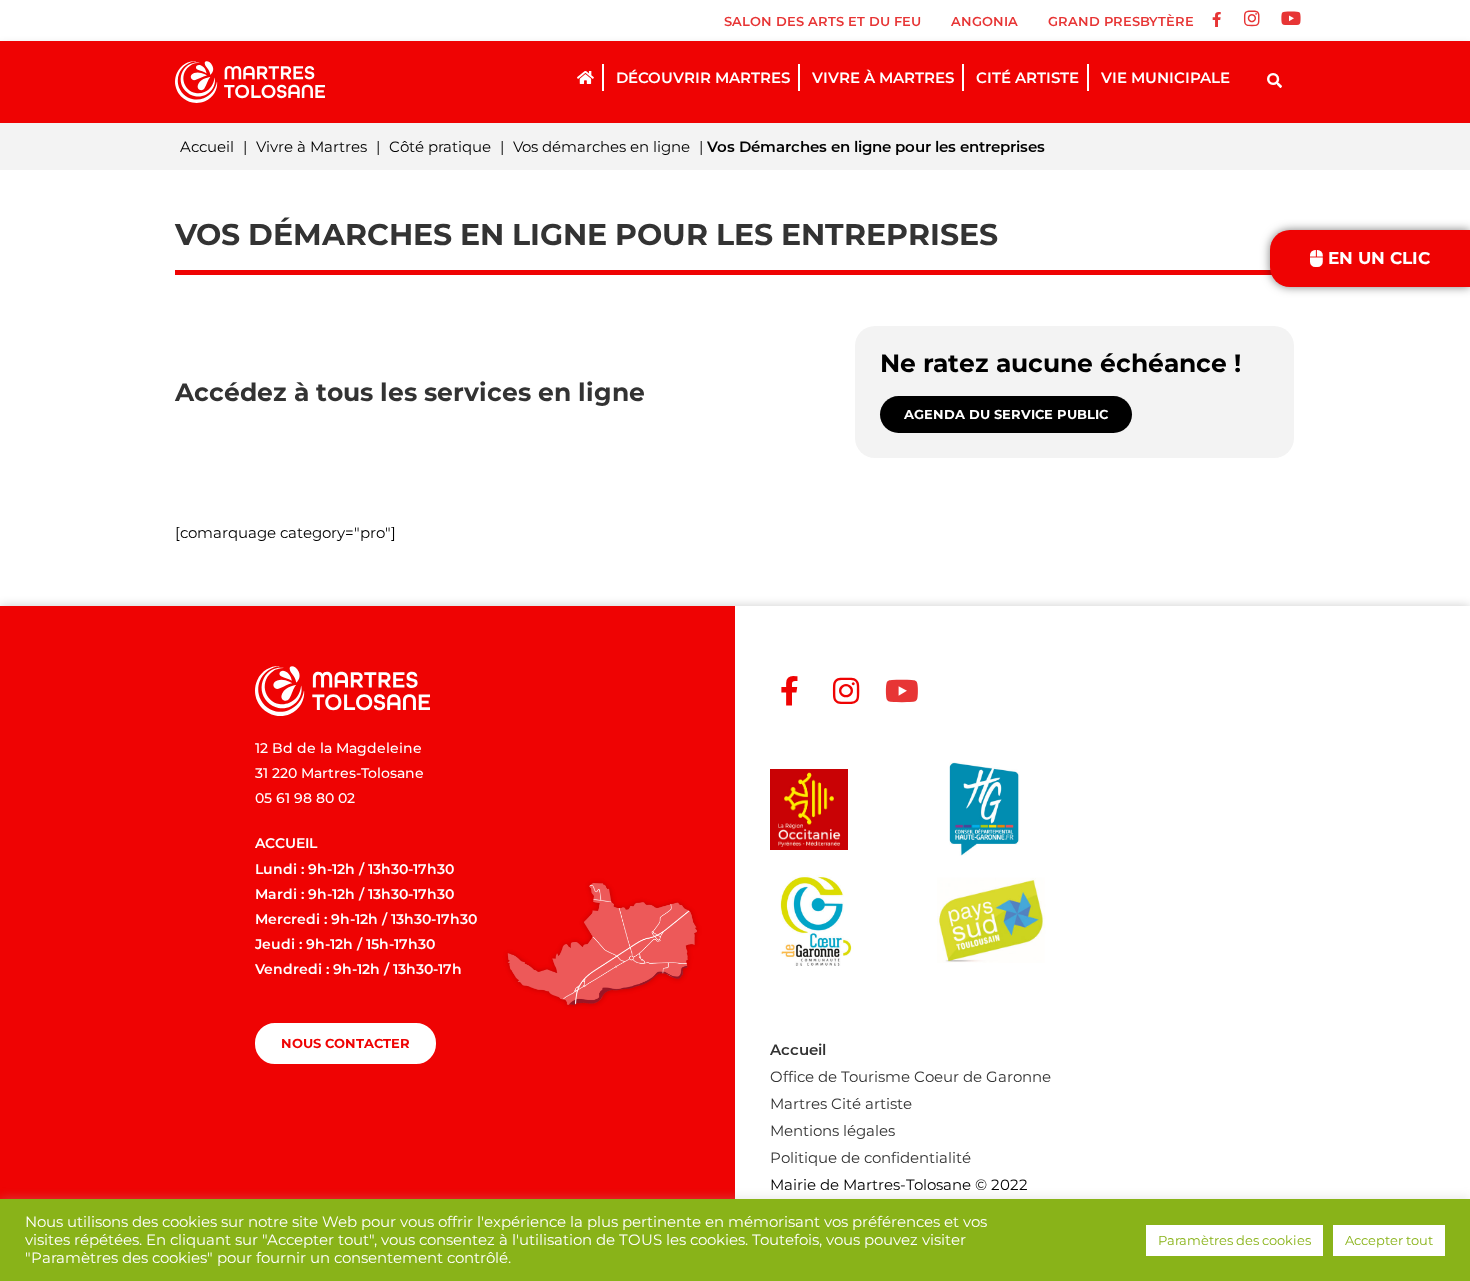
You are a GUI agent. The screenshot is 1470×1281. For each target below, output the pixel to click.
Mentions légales (832, 1130)
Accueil (207, 146)
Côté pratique (440, 146)
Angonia (984, 21)
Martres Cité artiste (841, 1103)
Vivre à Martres (311, 146)
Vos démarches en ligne (601, 146)
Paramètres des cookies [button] (1234, 1240)
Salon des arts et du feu (822, 21)
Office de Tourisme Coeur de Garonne (910, 1076)
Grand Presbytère (1121, 21)
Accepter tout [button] (1389, 1240)
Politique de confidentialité (870, 1157)
